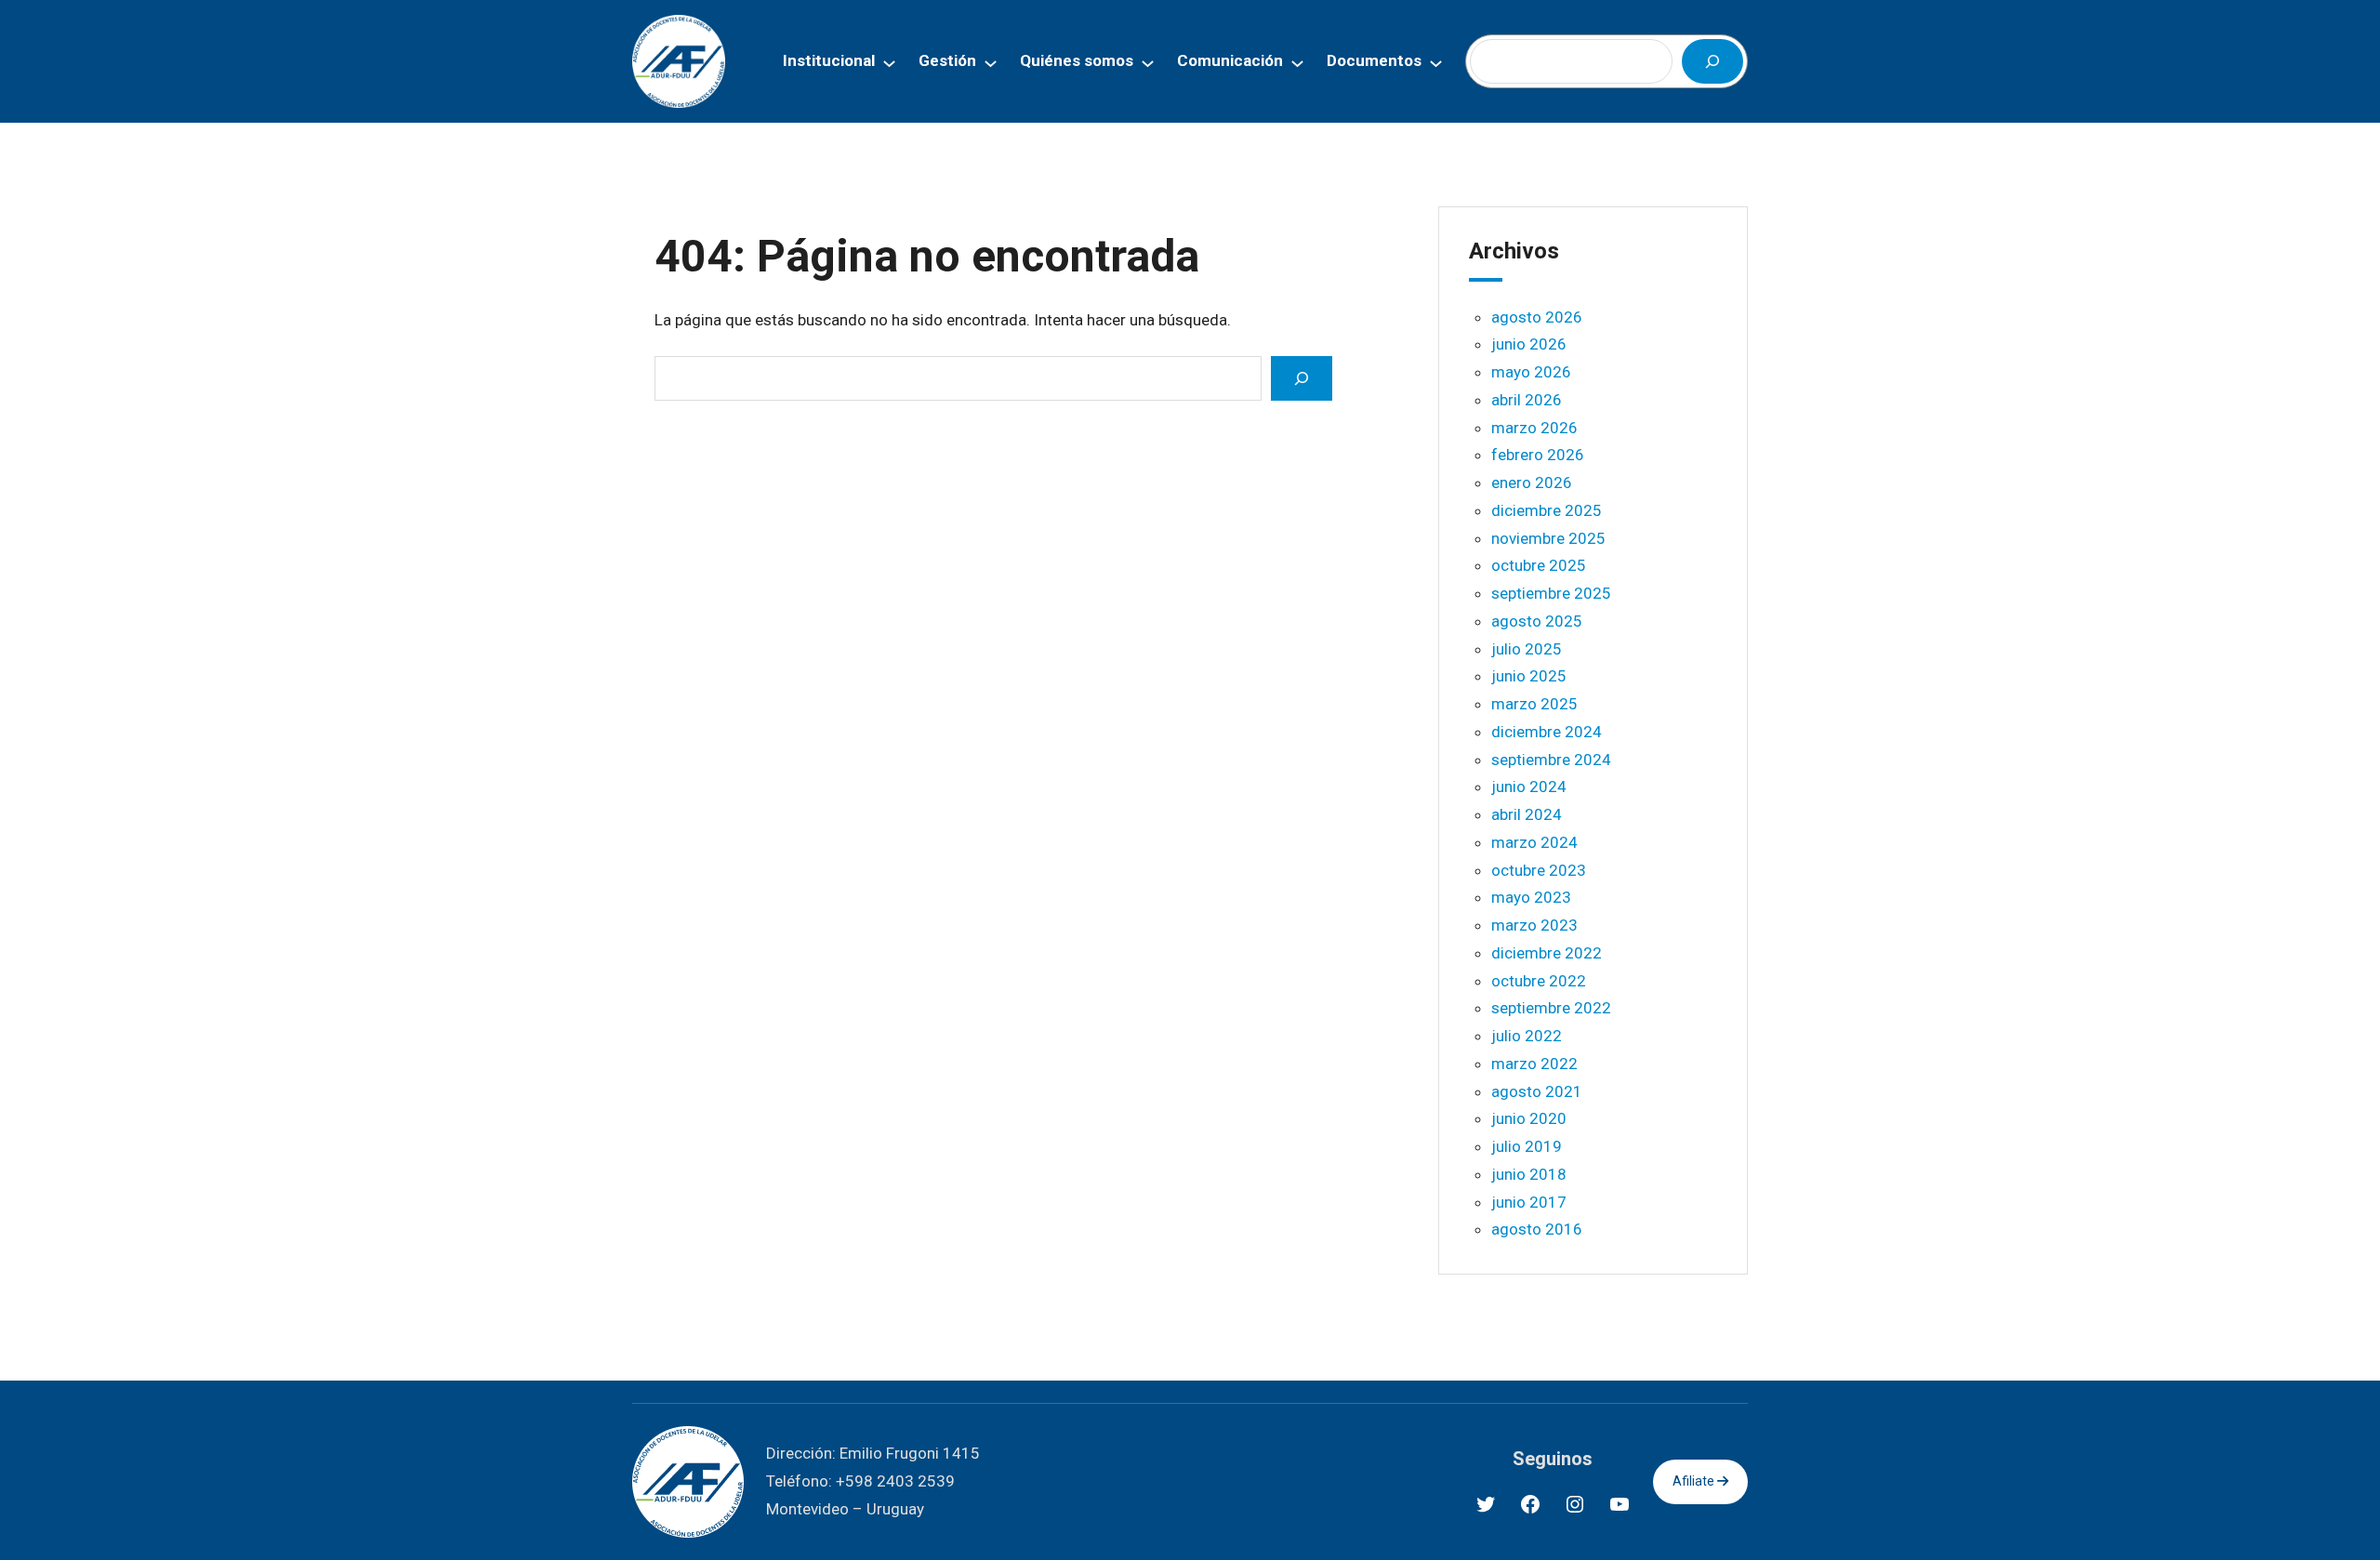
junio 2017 (1529, 1202)
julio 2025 (1527, 649)
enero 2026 (1532, 483)
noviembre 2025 (1548, 538)
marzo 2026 (1534, 428)
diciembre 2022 (1547, 953)
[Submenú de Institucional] (889, 62)
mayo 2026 (1531, 372)
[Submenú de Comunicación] (1297, 62)
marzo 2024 (1534, 842)
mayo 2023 (1531, 897)
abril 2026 (1527, 400)
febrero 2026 (1538, 455)
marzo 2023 (1534, 925)
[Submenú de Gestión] (991, 62)
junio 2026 (1529, 344)
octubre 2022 (1539, 981)
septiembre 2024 (1551, 760)
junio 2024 (1529, 787)
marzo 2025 (1534, 704)
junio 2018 (1529, 1174)
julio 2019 (1527, 1146)
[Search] (1302, 378)
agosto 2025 (1537, 621)
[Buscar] (1712, 61)
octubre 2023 (1539, 870)
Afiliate (1695, 1481)
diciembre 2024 (1547, 732)
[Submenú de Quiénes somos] (1148, 62)
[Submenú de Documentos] (1436, 62)
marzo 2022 (1534, 1064)
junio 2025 (1529, 676)
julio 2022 (1527, 1036)
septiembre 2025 (1551, 593)
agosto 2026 (1537, 317)
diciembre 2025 (1547, 510)
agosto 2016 (1537, 1229)
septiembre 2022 (1551, 1008)
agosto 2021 (1537, 1091)
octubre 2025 (1539, 565)
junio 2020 (1529, 1118)
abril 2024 (1527, 814)
